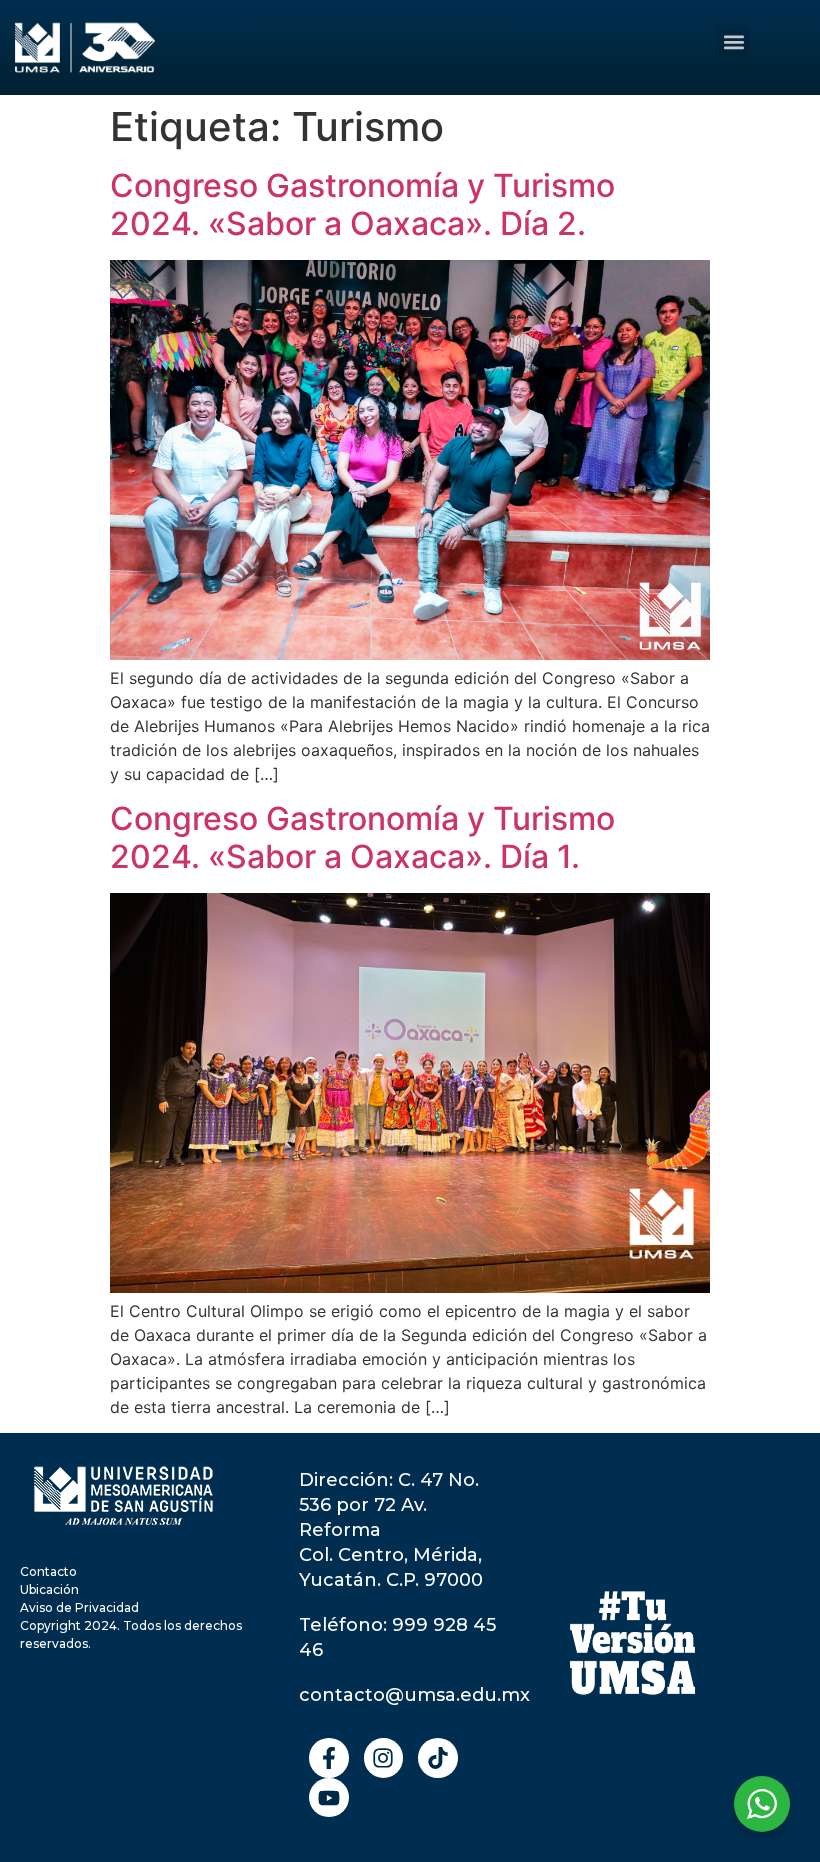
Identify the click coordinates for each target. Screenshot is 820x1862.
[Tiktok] (438, 1758)
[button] (733, 42)
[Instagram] (384, 1758)
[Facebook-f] (329, 1758)
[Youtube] (329, 1798)
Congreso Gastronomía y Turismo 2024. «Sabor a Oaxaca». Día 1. (362, 837)
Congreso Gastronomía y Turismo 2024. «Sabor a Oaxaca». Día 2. (362, 204)
